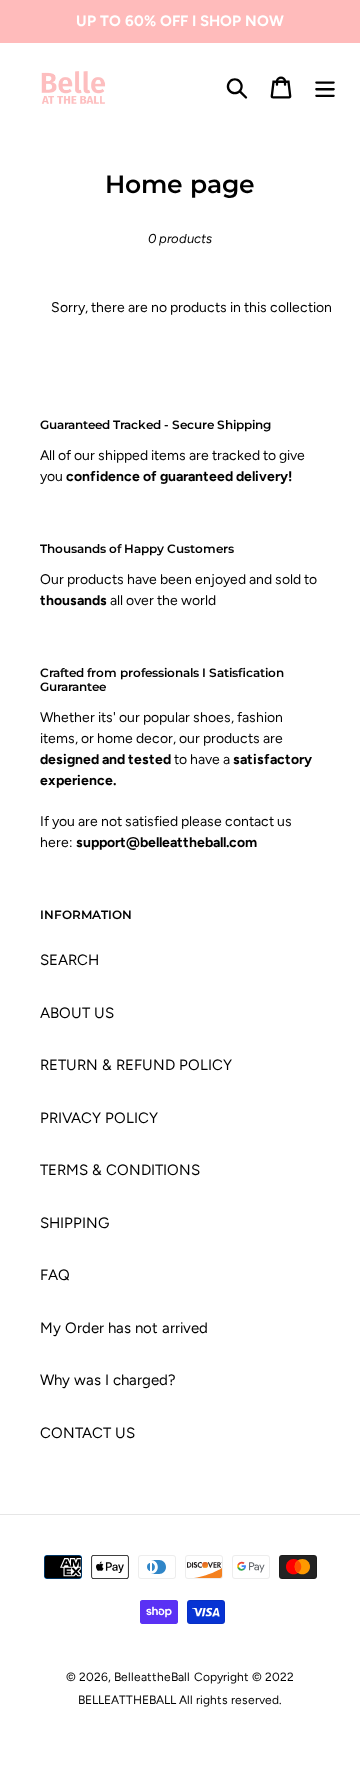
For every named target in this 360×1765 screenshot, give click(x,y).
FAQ (55, 1275)
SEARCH (69, 960)
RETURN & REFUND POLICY (136, 1065)
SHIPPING (74, 1223)
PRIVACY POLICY (99, 1118)
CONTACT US (87, 1433)
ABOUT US (77, 1013)
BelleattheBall (152, 1677)
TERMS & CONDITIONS (120, 1170)
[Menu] (325, 88)
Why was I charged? (108, 1380)
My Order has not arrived (124, 1328)
